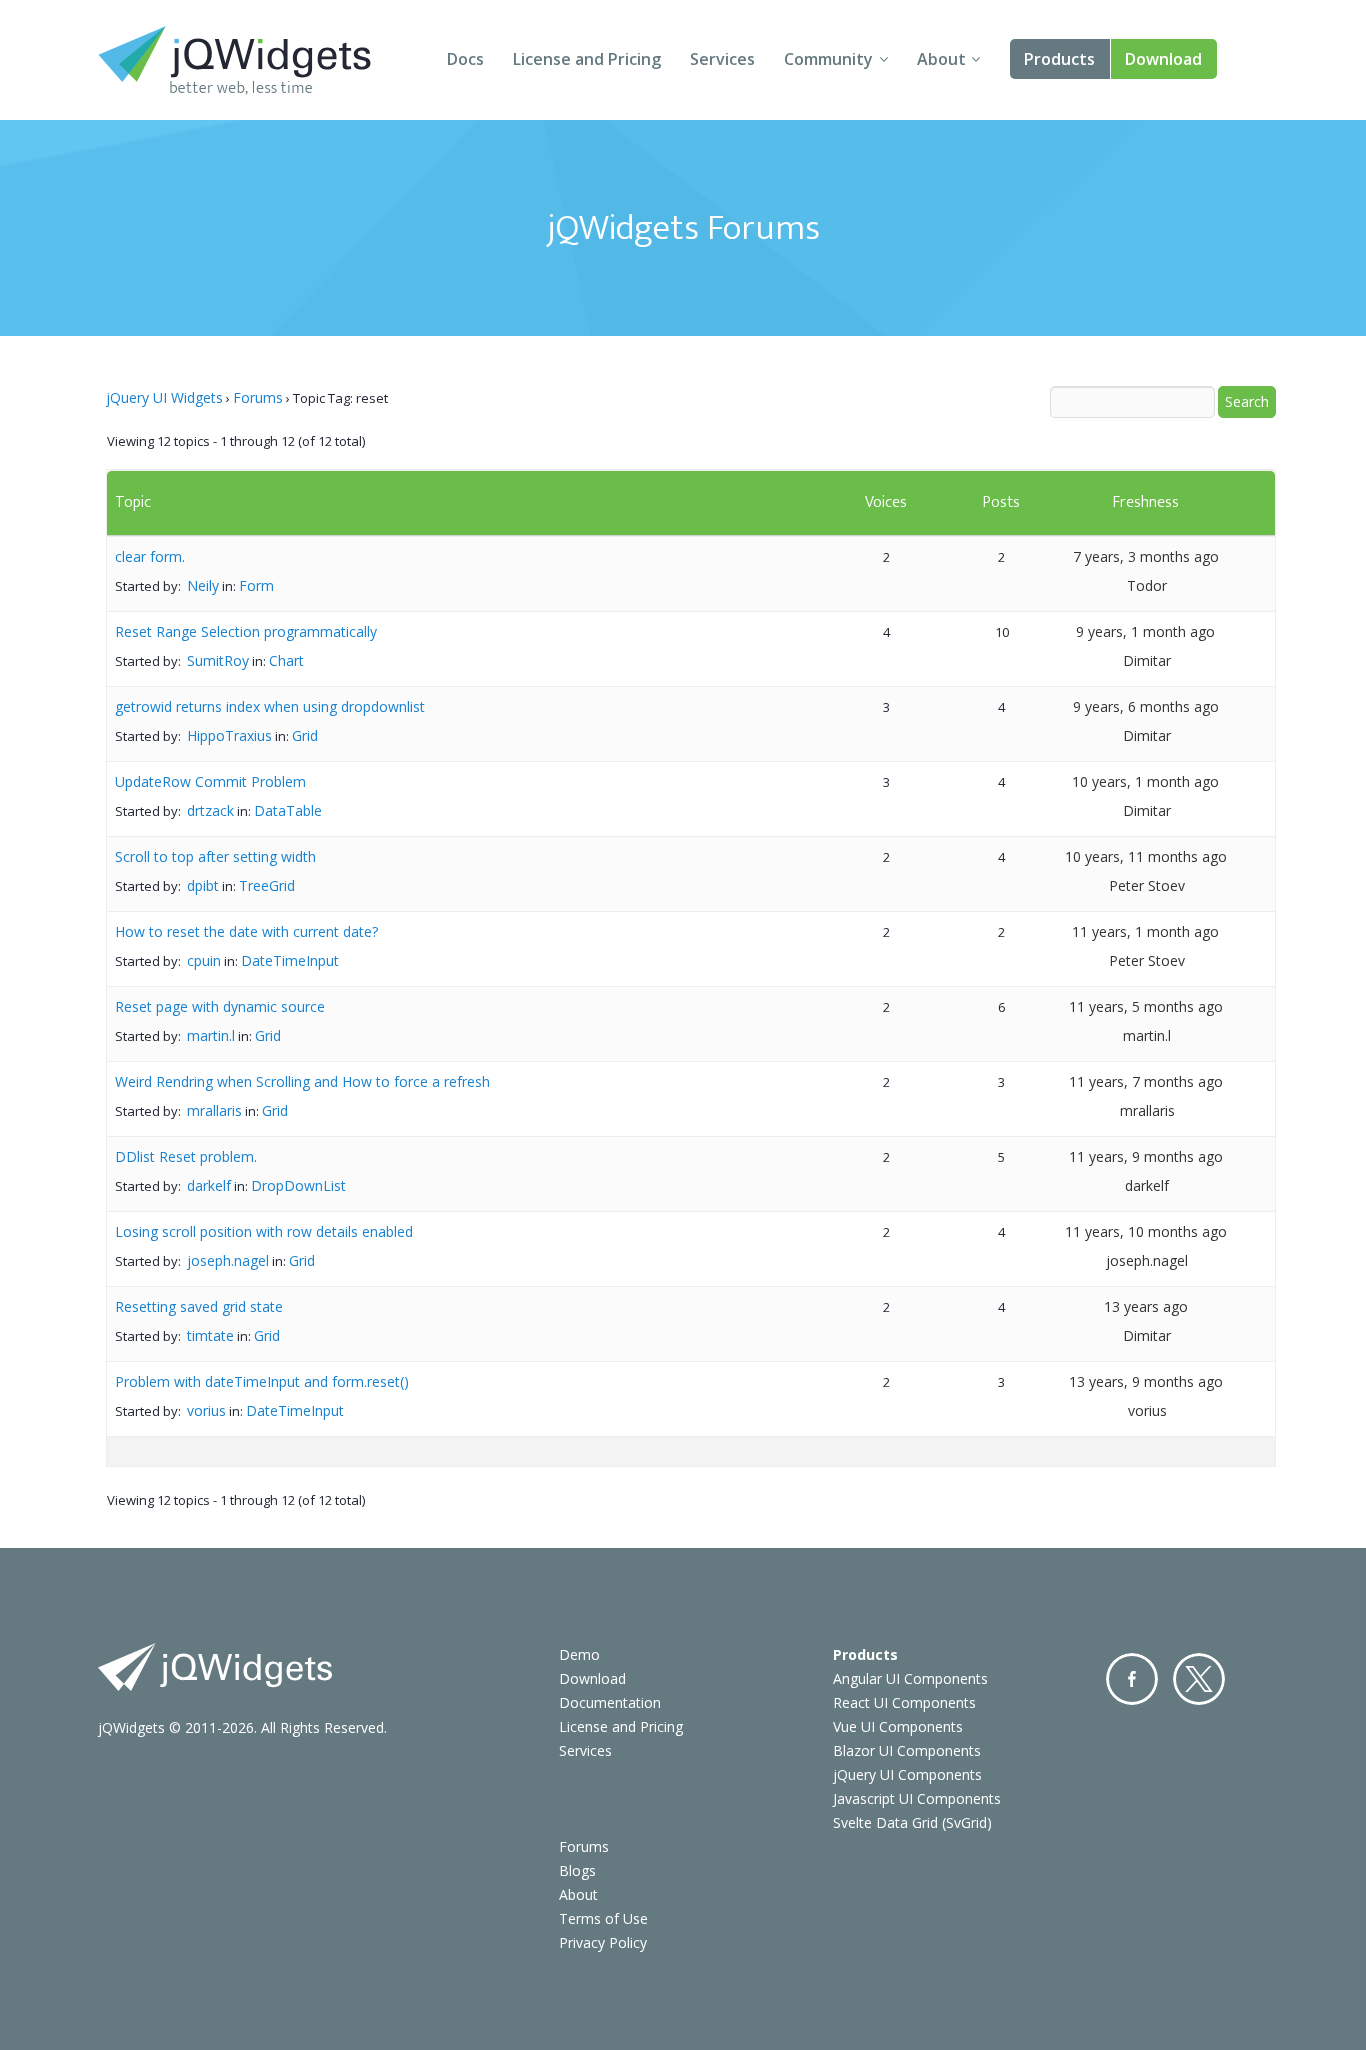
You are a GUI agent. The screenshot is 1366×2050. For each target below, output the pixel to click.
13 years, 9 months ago (1146, 1381)
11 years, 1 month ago (1145, 931)
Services (722, 59)
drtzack (210, 810)
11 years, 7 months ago (1146, 1081)
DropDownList (298, 1185)
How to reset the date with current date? (246, 931)
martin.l (211, 1035)
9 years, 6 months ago (1146, 706)
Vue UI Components (898, 1726)
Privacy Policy (603, 1942)
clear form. (150, 556)
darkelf (209, 1185)
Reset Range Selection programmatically (246, 631)
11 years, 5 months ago (1146, 1006)
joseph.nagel (228, 1260)
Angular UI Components (910, 1678)
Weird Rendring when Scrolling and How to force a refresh (302, 1081)
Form (256, 585)
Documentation (610, 1702)
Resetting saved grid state (199, 1306)
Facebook (1132, 1679)
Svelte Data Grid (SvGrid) (912, 1822)
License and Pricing (587, 59)
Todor (1147, 585)
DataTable (288, 810)
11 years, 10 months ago (1146, 1231)
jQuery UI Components (907, 1774)
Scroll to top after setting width (215, 856)
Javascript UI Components (917, 1798)
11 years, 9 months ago (1146, 1156)
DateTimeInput (290, 960)
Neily (203, 585)
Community (828, 59)
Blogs (577, 1870)
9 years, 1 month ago (1145, 631)
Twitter (1199, 1679)
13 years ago (1146, 1306)
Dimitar (1147, 660)
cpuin (204, 960)
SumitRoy (218, 660)
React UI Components (904, 1702)
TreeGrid (267, 885)
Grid (305, 735)
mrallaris (214, 1110)
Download (1163, 59)
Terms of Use (603, 1918)
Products (1059, 59)
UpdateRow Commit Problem (210, 781)
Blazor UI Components (907, 1750)
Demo (579, 1654)
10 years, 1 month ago (1145, 781)
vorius (206, 1410)
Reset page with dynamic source (220, 1006)
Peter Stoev (1147, 885)
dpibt (203, 885)
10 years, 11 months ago (1146, 856)
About (941, 59)
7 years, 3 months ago (1146, 556)
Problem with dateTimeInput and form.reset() (262, 1381)
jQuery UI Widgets (164, 397)
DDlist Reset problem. (186, 1156)
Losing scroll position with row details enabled (264, 1231)
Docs (465, 59)
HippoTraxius (229, 735)
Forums (258, 397)
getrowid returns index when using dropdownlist (270, 706)
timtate (210, 1335)
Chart (286, 660)
